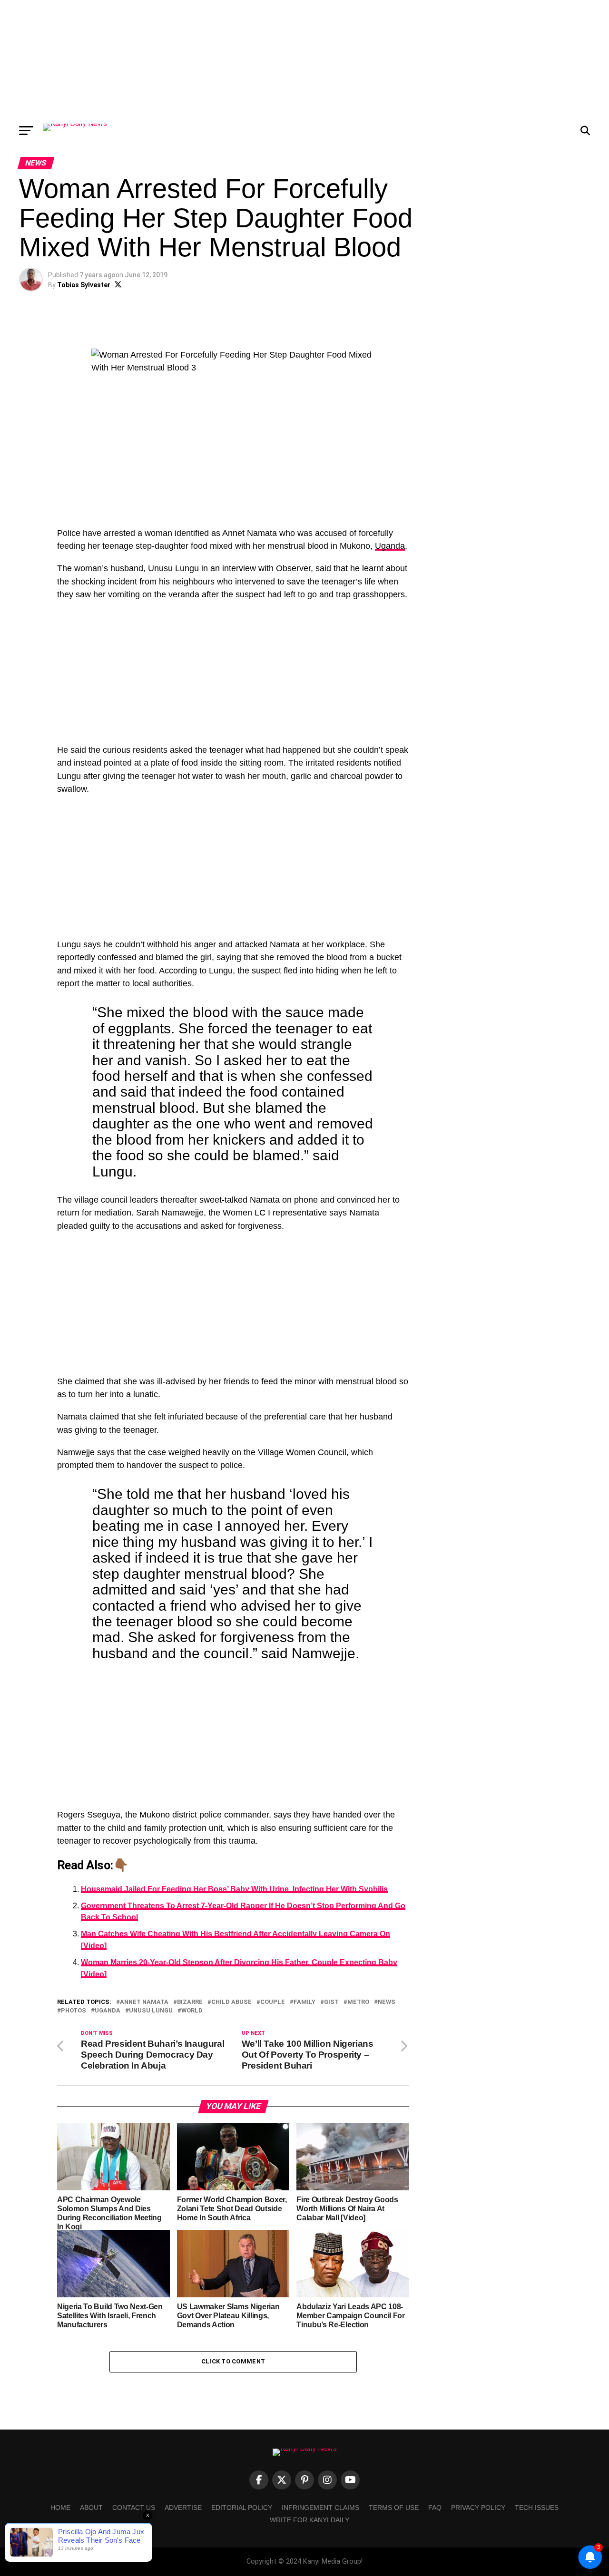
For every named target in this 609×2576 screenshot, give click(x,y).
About (91, 2508)
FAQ (435, 2508)
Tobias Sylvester (84, 285)
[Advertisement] (304, 59)
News (387, 2002)
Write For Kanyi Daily (309, 2520)
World (192, 2011)
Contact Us (134, 2508)
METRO (358, 2002)
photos (74, 2011)
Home (60, 2508)
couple (273, 2002)
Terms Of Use (394, 2508)
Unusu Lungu (151, 2011)
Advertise (183, 2508)
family (304, 2002)
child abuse (231, 2002)
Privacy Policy (478, 2508)
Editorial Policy (242, 2508)
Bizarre (190, 2002)
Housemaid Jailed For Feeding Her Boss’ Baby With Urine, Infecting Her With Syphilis (234, 1889)
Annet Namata (144, 2002)
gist (331, 2002)
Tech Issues (537, 2508)
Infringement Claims (320, 2508)
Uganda (390, 546)
